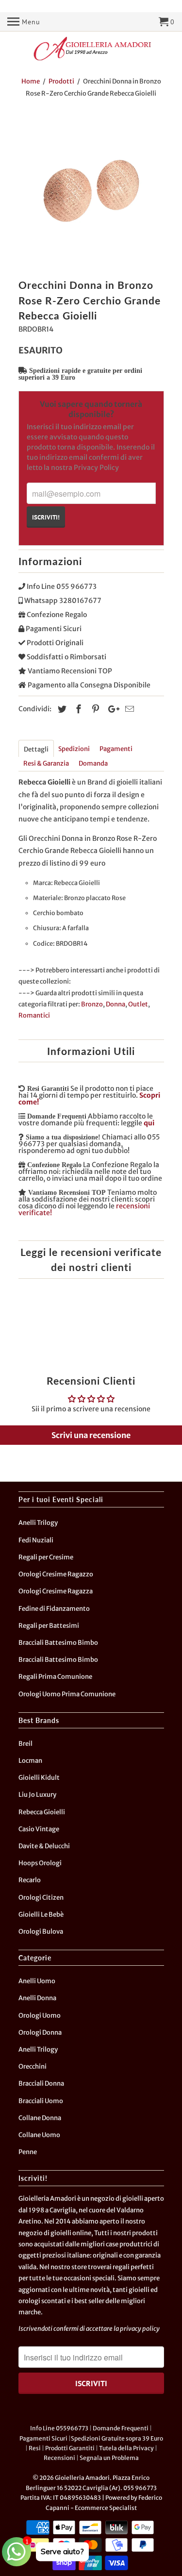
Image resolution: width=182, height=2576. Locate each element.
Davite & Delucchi (44, 1846)
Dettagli (36, 749)
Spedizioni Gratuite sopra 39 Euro (117, 2438)
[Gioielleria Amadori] (91, 49)
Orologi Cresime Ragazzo (56, 1574)
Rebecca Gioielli (42, 1812)
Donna (116, 1004)
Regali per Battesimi (49, 1626)
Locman (30, 1761)
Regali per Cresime (46, 1557)
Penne (28, 2152)
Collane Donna (40, 2118)
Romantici (34, 1015)
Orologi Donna (40, 2032)
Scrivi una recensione (91, 1435)
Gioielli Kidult (39, 1778)
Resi (35, 2448)
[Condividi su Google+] (111, 709)
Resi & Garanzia (46, 763)
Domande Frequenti (121, 2428)
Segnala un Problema (109, 2458)
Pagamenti (116, 749)
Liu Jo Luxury (37, 1795)
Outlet (138, 1004)
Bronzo (92, 1004)
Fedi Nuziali (36, 1540)
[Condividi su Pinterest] (94, 709)
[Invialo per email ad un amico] (128, 709)
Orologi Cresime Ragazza (56, 1591)
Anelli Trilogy (38, 1523)
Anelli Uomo (37, 1981)
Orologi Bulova (41, 1932)
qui (149, 1123)
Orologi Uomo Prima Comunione (67, 1694)
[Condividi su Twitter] (61, 709)
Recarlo (30, 1880)
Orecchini (33, 2066)
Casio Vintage (39, 1829)
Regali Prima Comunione (55, 1677)
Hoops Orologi (40, 1863)
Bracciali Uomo (41, 2101)
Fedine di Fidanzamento (54, 1609)
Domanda (93, 763)
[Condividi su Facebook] (77, 709)
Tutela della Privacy (126, 2448)
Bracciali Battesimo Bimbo (58, 1643)
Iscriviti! (46, 517)
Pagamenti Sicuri (43, 2438)
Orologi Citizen (41, 1898)
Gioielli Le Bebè (41, 1915)
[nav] (24, 22)
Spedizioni (74, 749)
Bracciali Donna (41, 2083)
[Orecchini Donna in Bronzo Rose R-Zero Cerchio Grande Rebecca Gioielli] (91, 191)
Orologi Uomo (40, 2016)
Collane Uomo (39, 2135)
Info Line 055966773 (59, 2428)
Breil (25, 1744)
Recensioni (59, 2458)
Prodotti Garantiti (70, 2448)
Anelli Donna (37, 1998)
